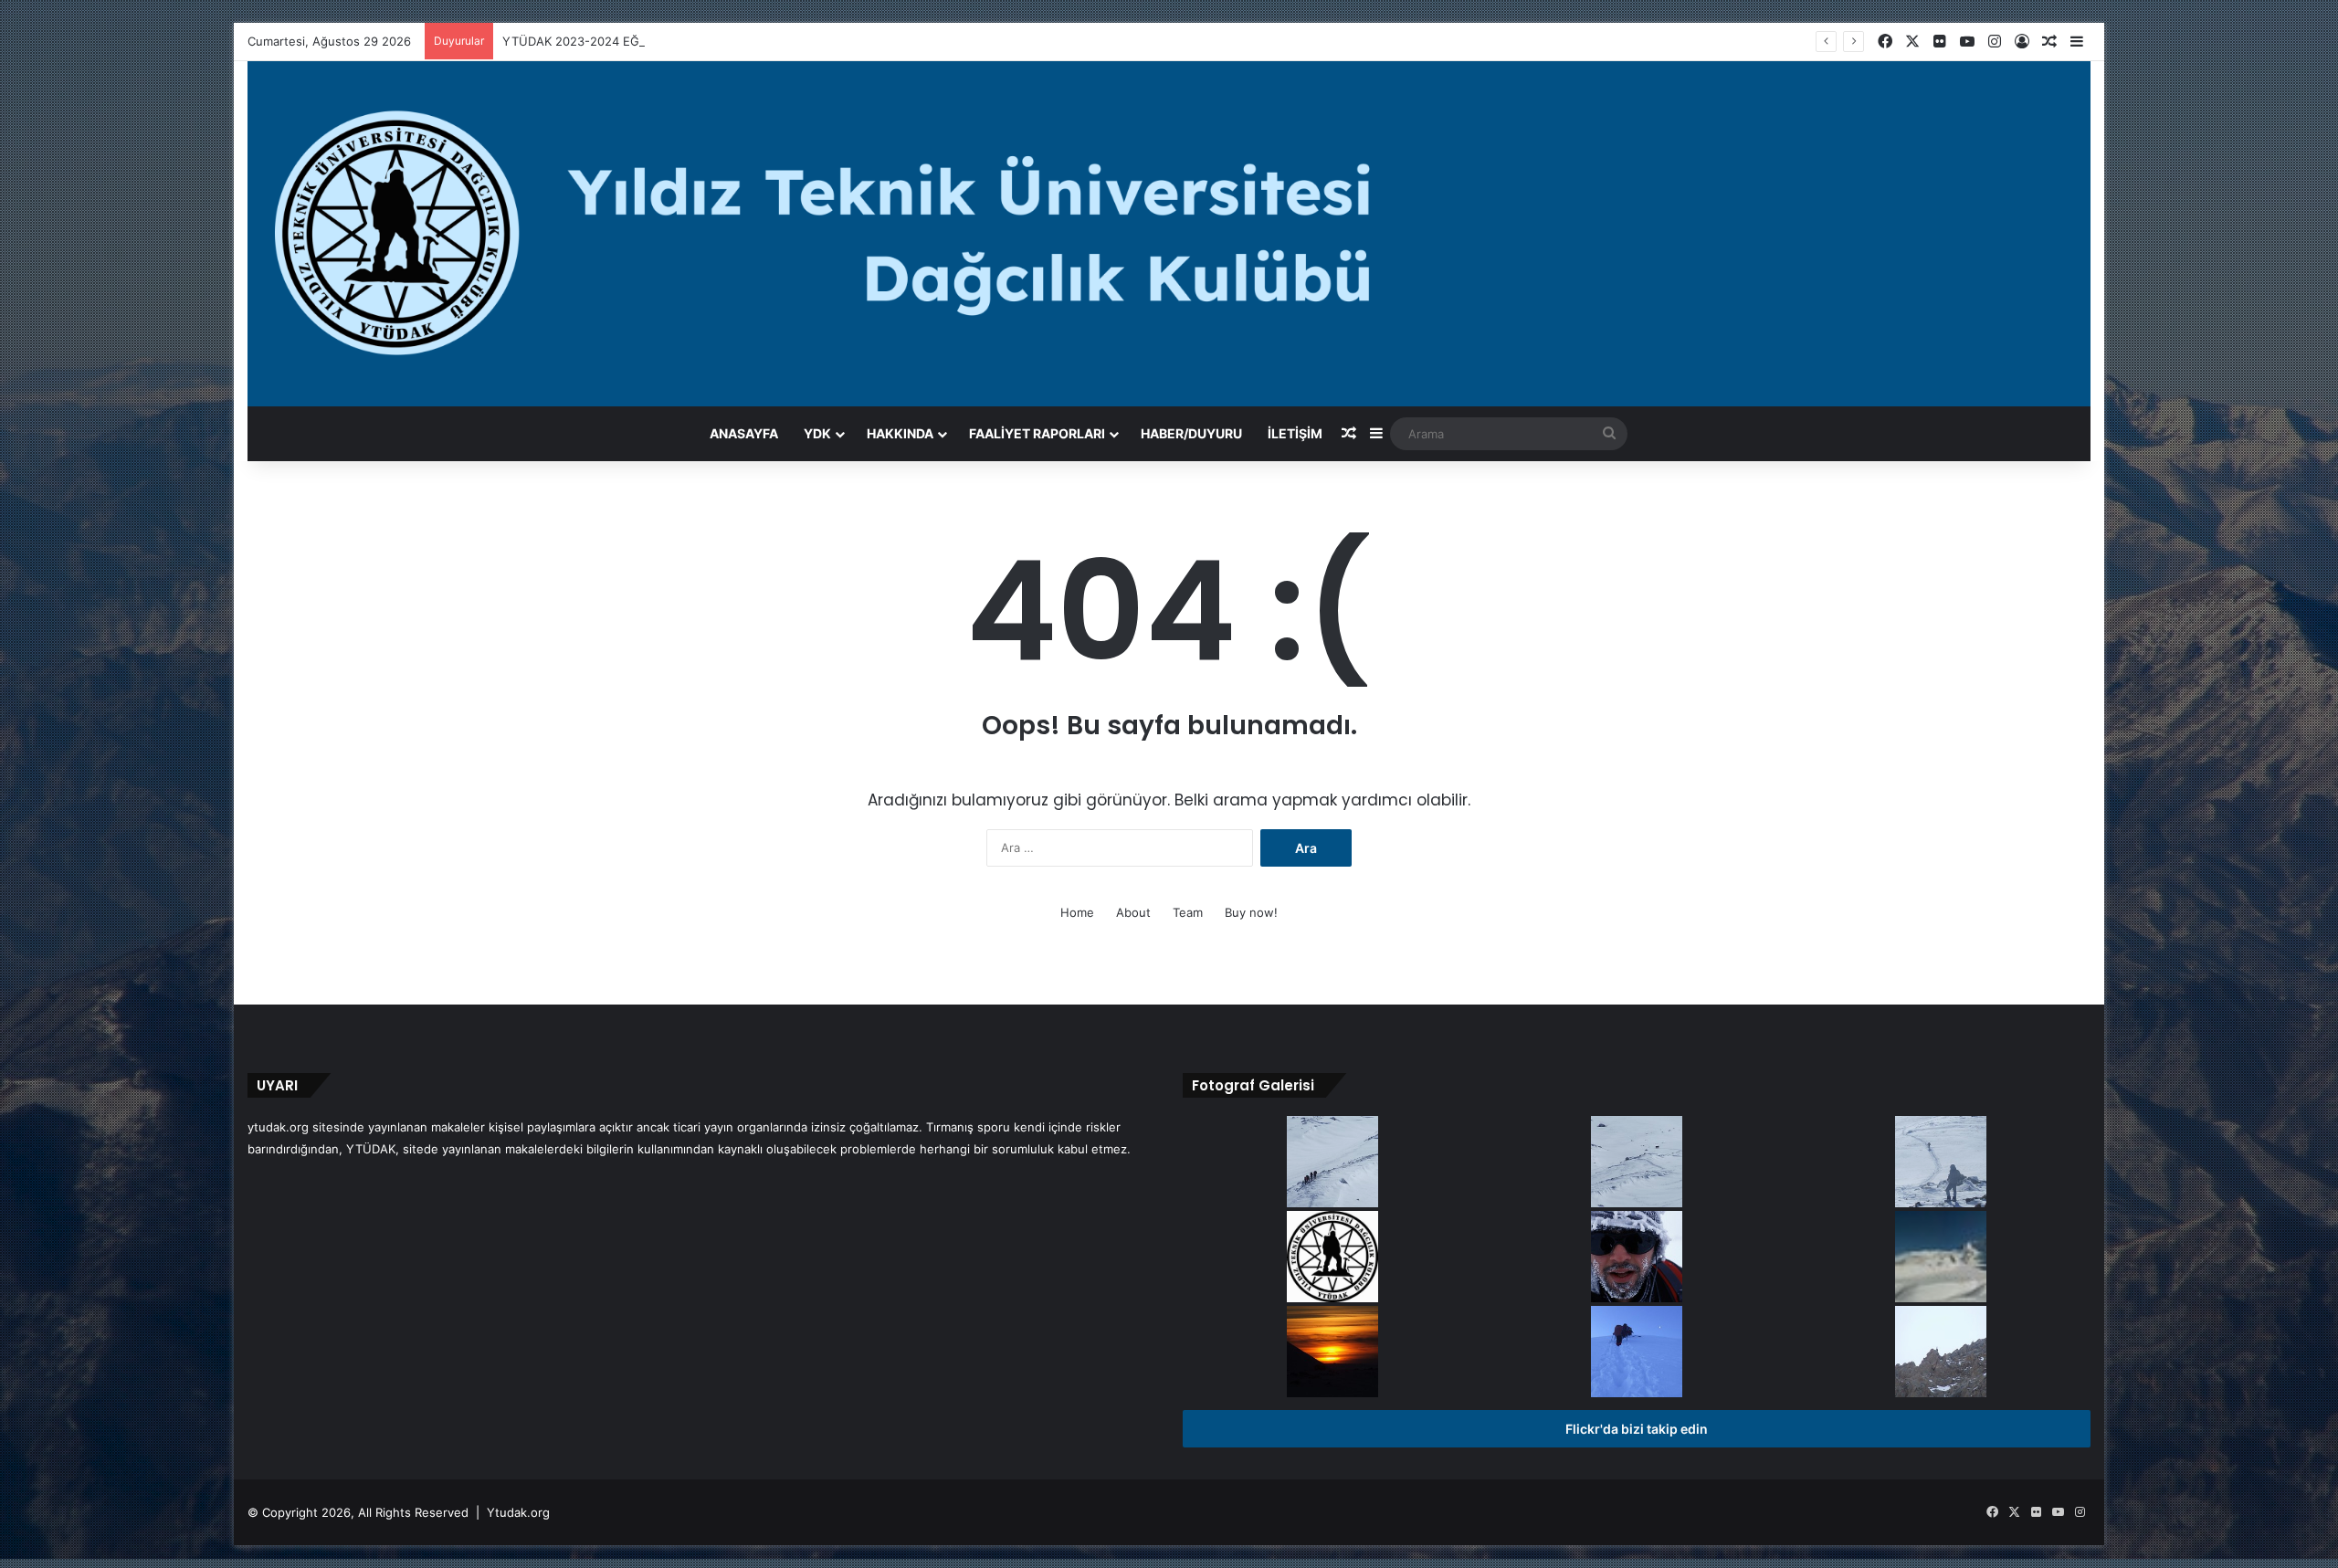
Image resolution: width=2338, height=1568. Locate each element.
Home (1077, 912)
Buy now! (1251, 912)
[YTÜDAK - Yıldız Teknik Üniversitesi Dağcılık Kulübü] (1169, 234)
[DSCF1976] (1637, 1353)
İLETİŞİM (1295, 433)
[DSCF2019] (1333, 1163)
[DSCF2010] (1940, 1163)
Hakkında (900, 433)
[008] (1333, 1258)
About (1133, 912)
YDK (817, 433)
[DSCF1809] (1940, 1353)
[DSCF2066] (1333, 1353)
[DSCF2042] (1940, 1258)
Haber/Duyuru (1191, 433)
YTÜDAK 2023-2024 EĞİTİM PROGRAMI (616, 41)
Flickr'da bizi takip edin (1637, 1429)
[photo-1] (1637, 1258)
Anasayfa (744, 433)
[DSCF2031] (1637, 1163)
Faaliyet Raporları (1037, 433)
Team (1188, 912)
